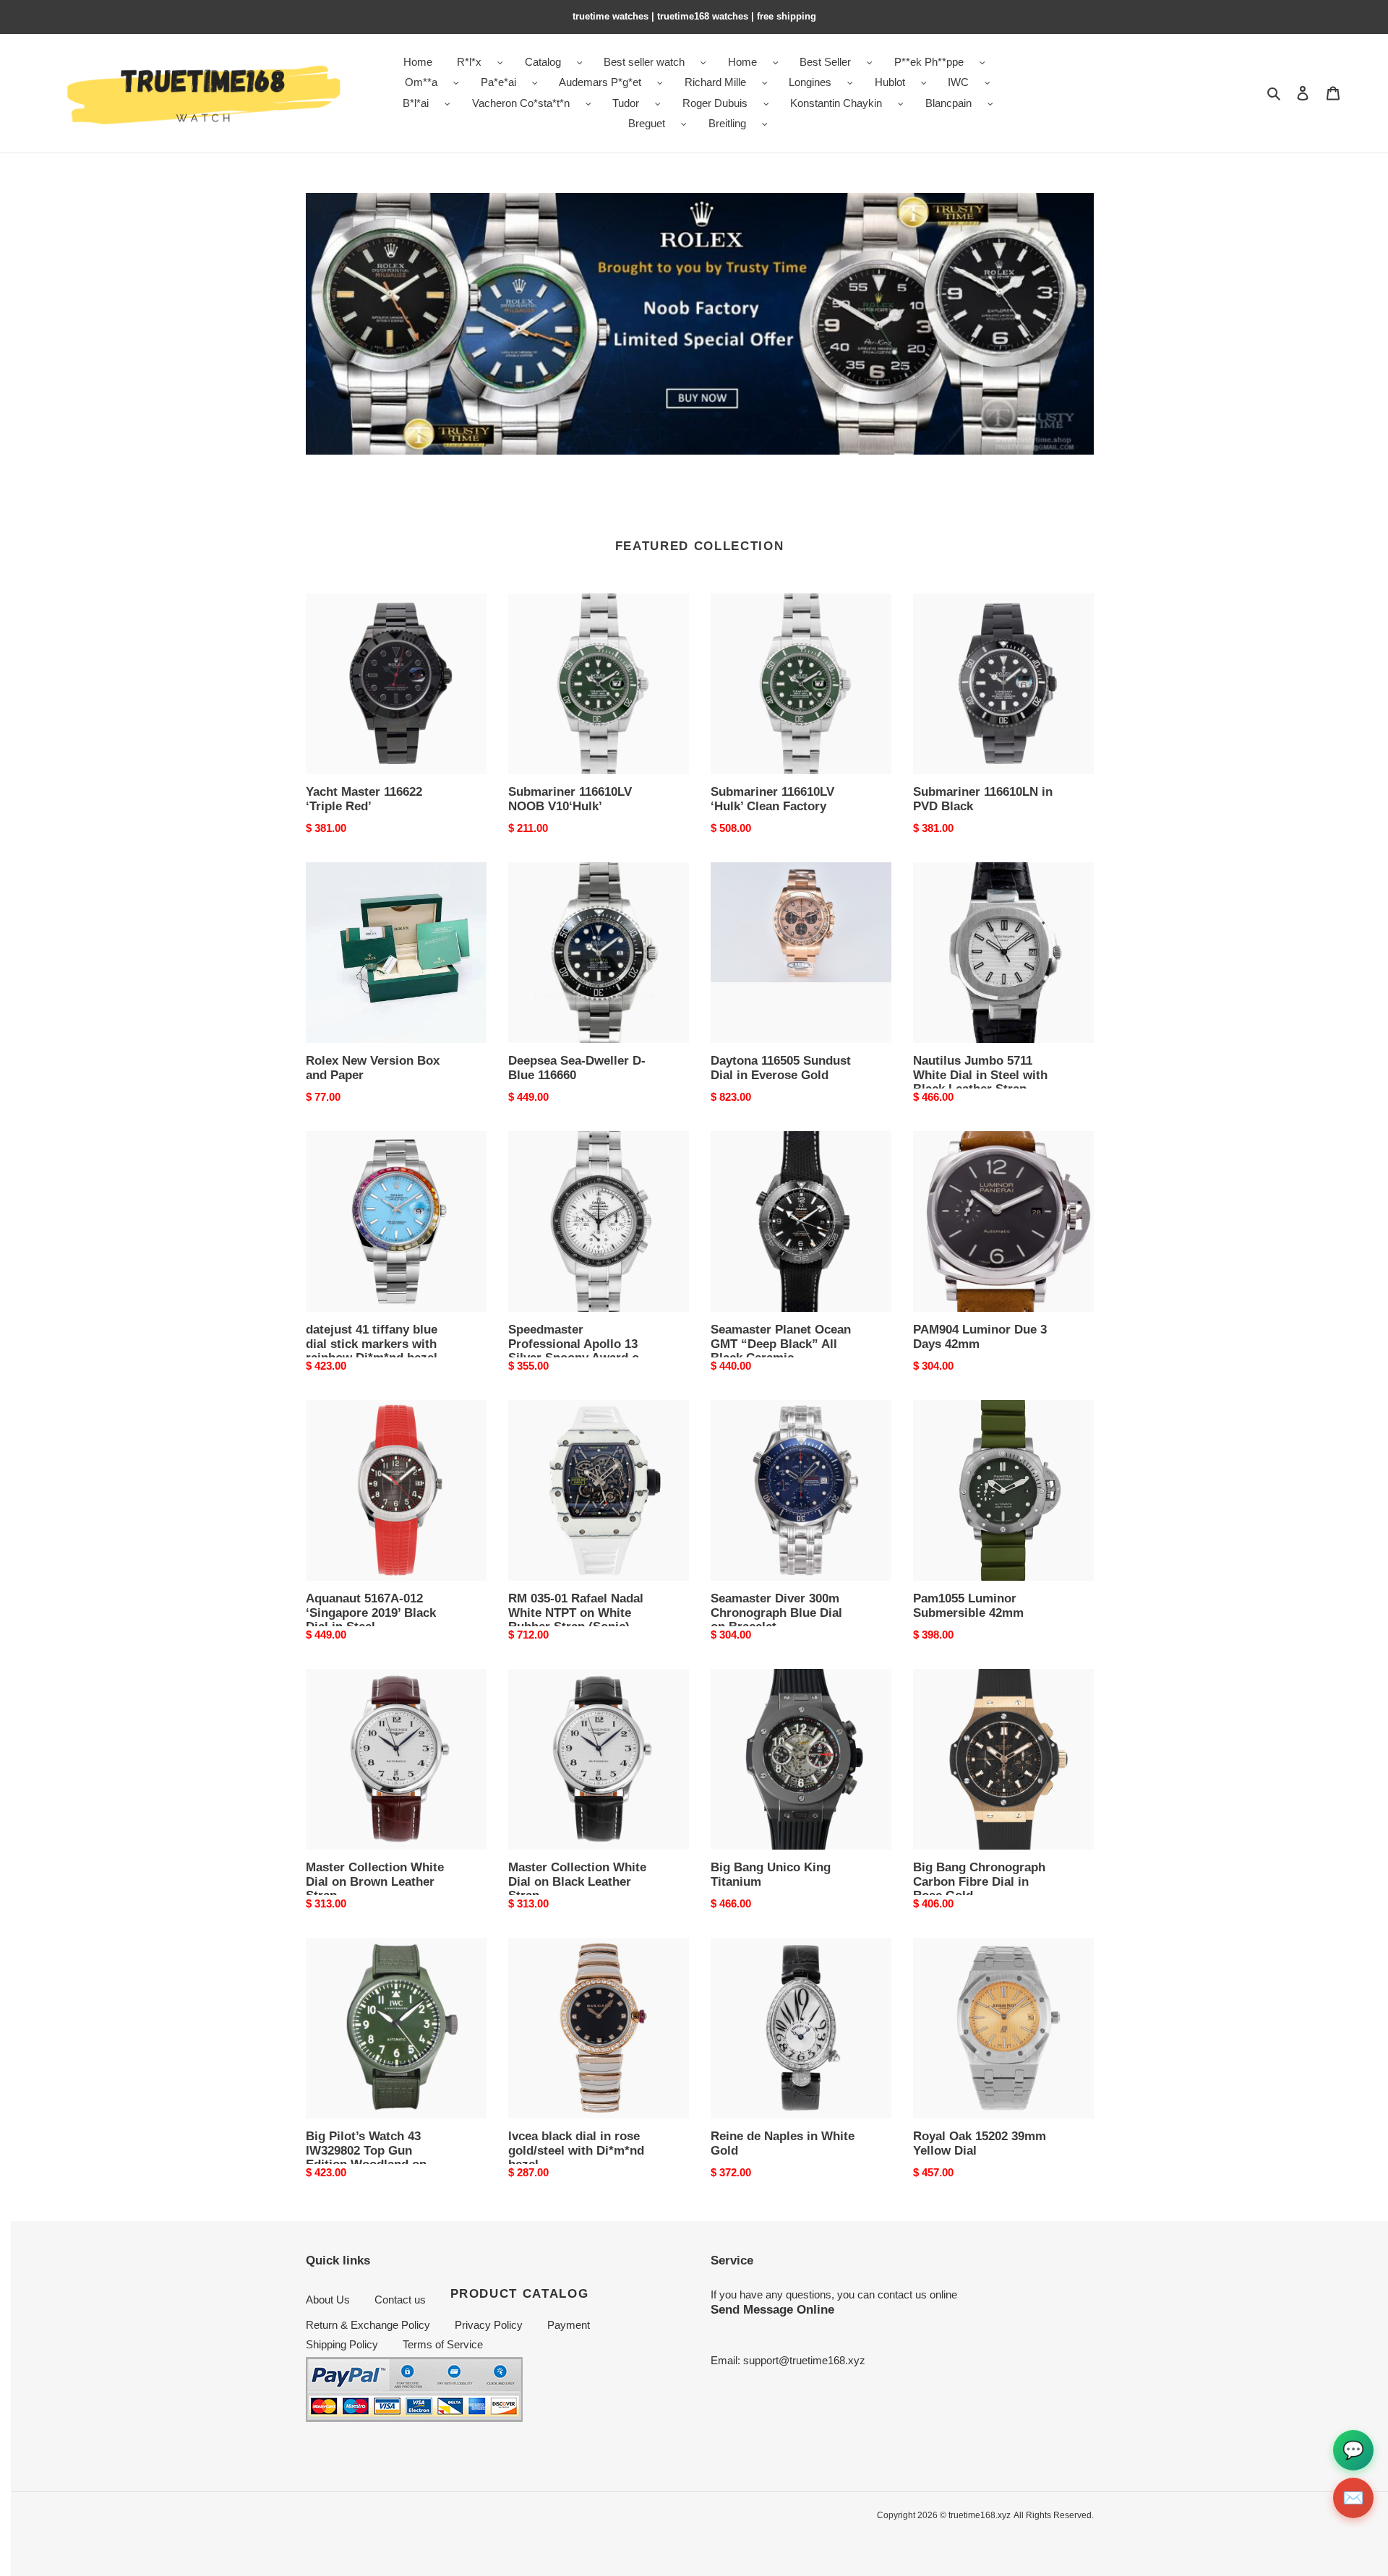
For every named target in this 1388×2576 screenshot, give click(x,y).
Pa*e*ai (498, 82)
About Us (328, 2300)
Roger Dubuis (715, 103)
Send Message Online (772, 2309)
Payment (569, 2325)
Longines (810, 82)
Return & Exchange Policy (368, 2325)
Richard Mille (715, 82)
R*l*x (469, 62)
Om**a (421, 82)
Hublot (890, 82)
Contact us (400, 2300)
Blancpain (948, 103)
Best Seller (825, 62)
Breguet (647, 123)
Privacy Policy (489, 2325)
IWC (958, 82)
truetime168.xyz (980, 2515)
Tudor (626, 103)
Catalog (543, 62)
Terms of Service (443, 2344)
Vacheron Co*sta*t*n (521, 103)
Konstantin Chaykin (836, 103)
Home (742, 62)
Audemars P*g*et (600, 82)
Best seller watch (644, 62)
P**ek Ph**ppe (929, 62)
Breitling (727, 123)
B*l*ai (416, 103)
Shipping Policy (342, 2344)
